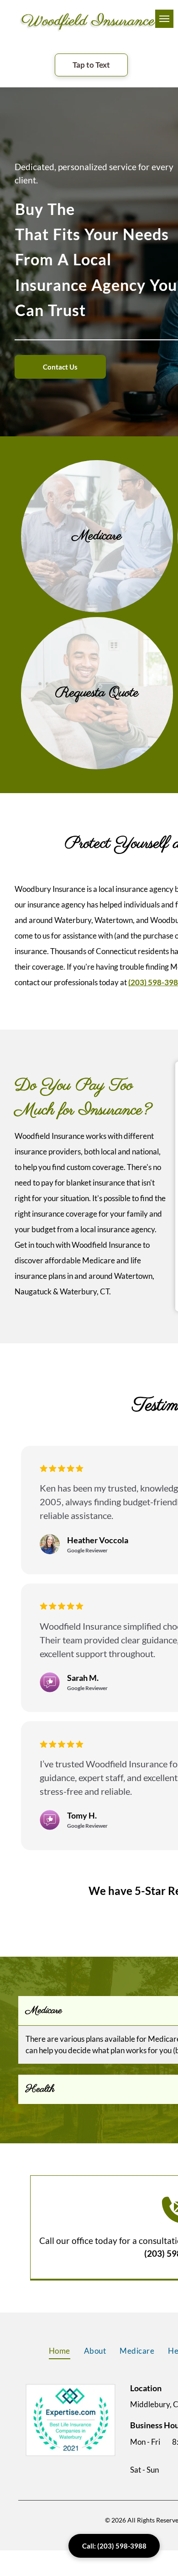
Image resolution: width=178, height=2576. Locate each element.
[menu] (164, 19)
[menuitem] (60, 2351)
